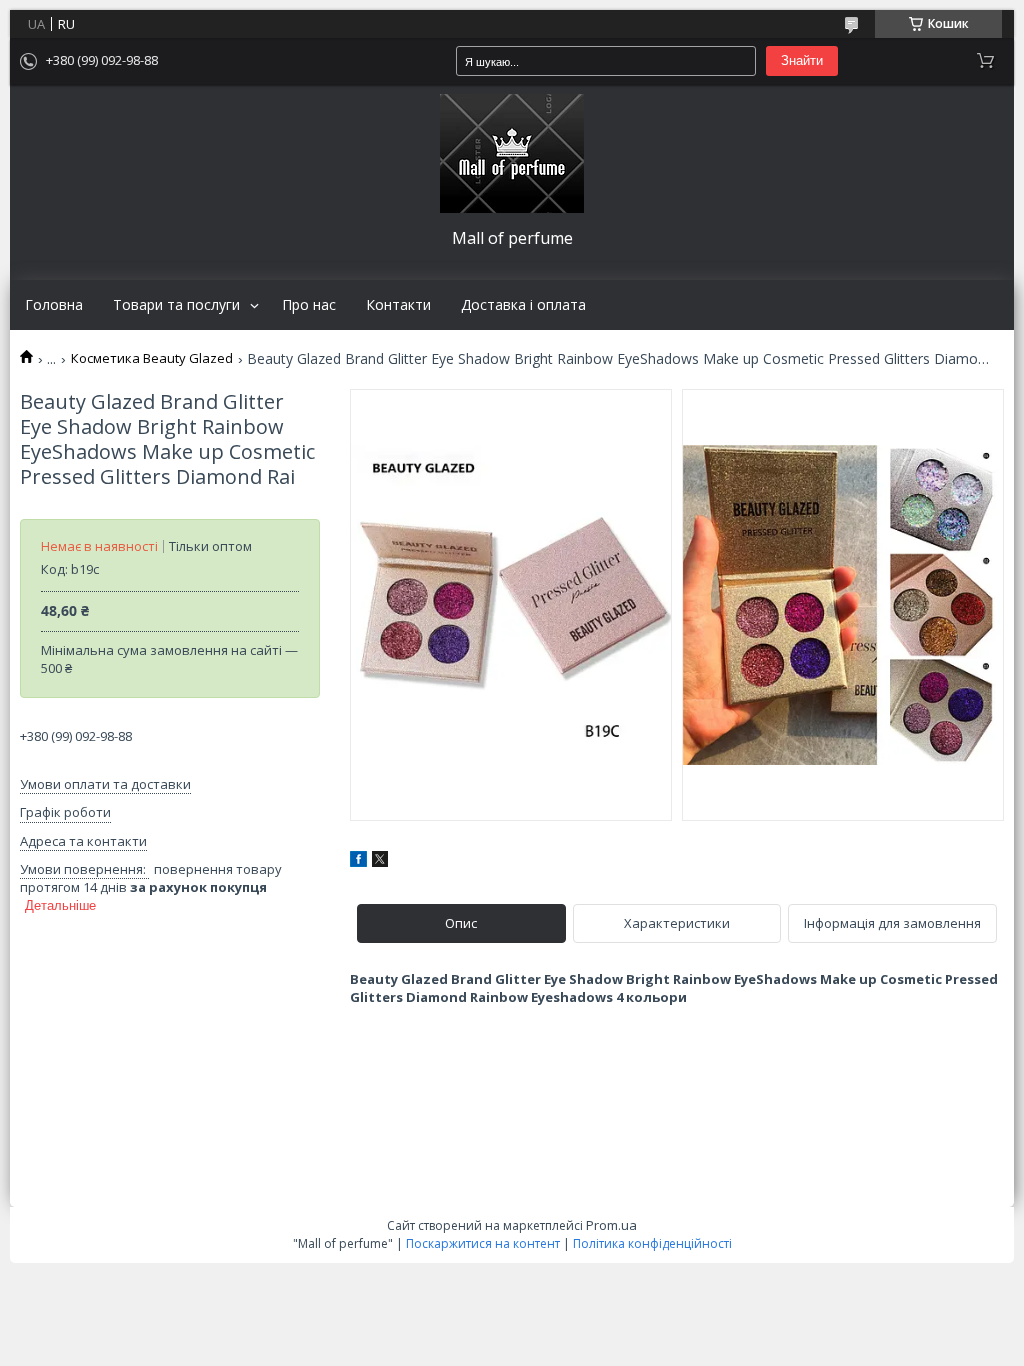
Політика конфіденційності (652, 1243)
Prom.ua (611, 1225)
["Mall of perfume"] (512, 153)
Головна (54, 305)
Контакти (398, 305)
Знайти (802, 60)
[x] (380, 862)
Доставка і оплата (523, 305)
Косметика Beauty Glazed (152, 358)
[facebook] (358, 862)
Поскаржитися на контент (483, 1243)
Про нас (309, 305)
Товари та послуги (176, 305)
